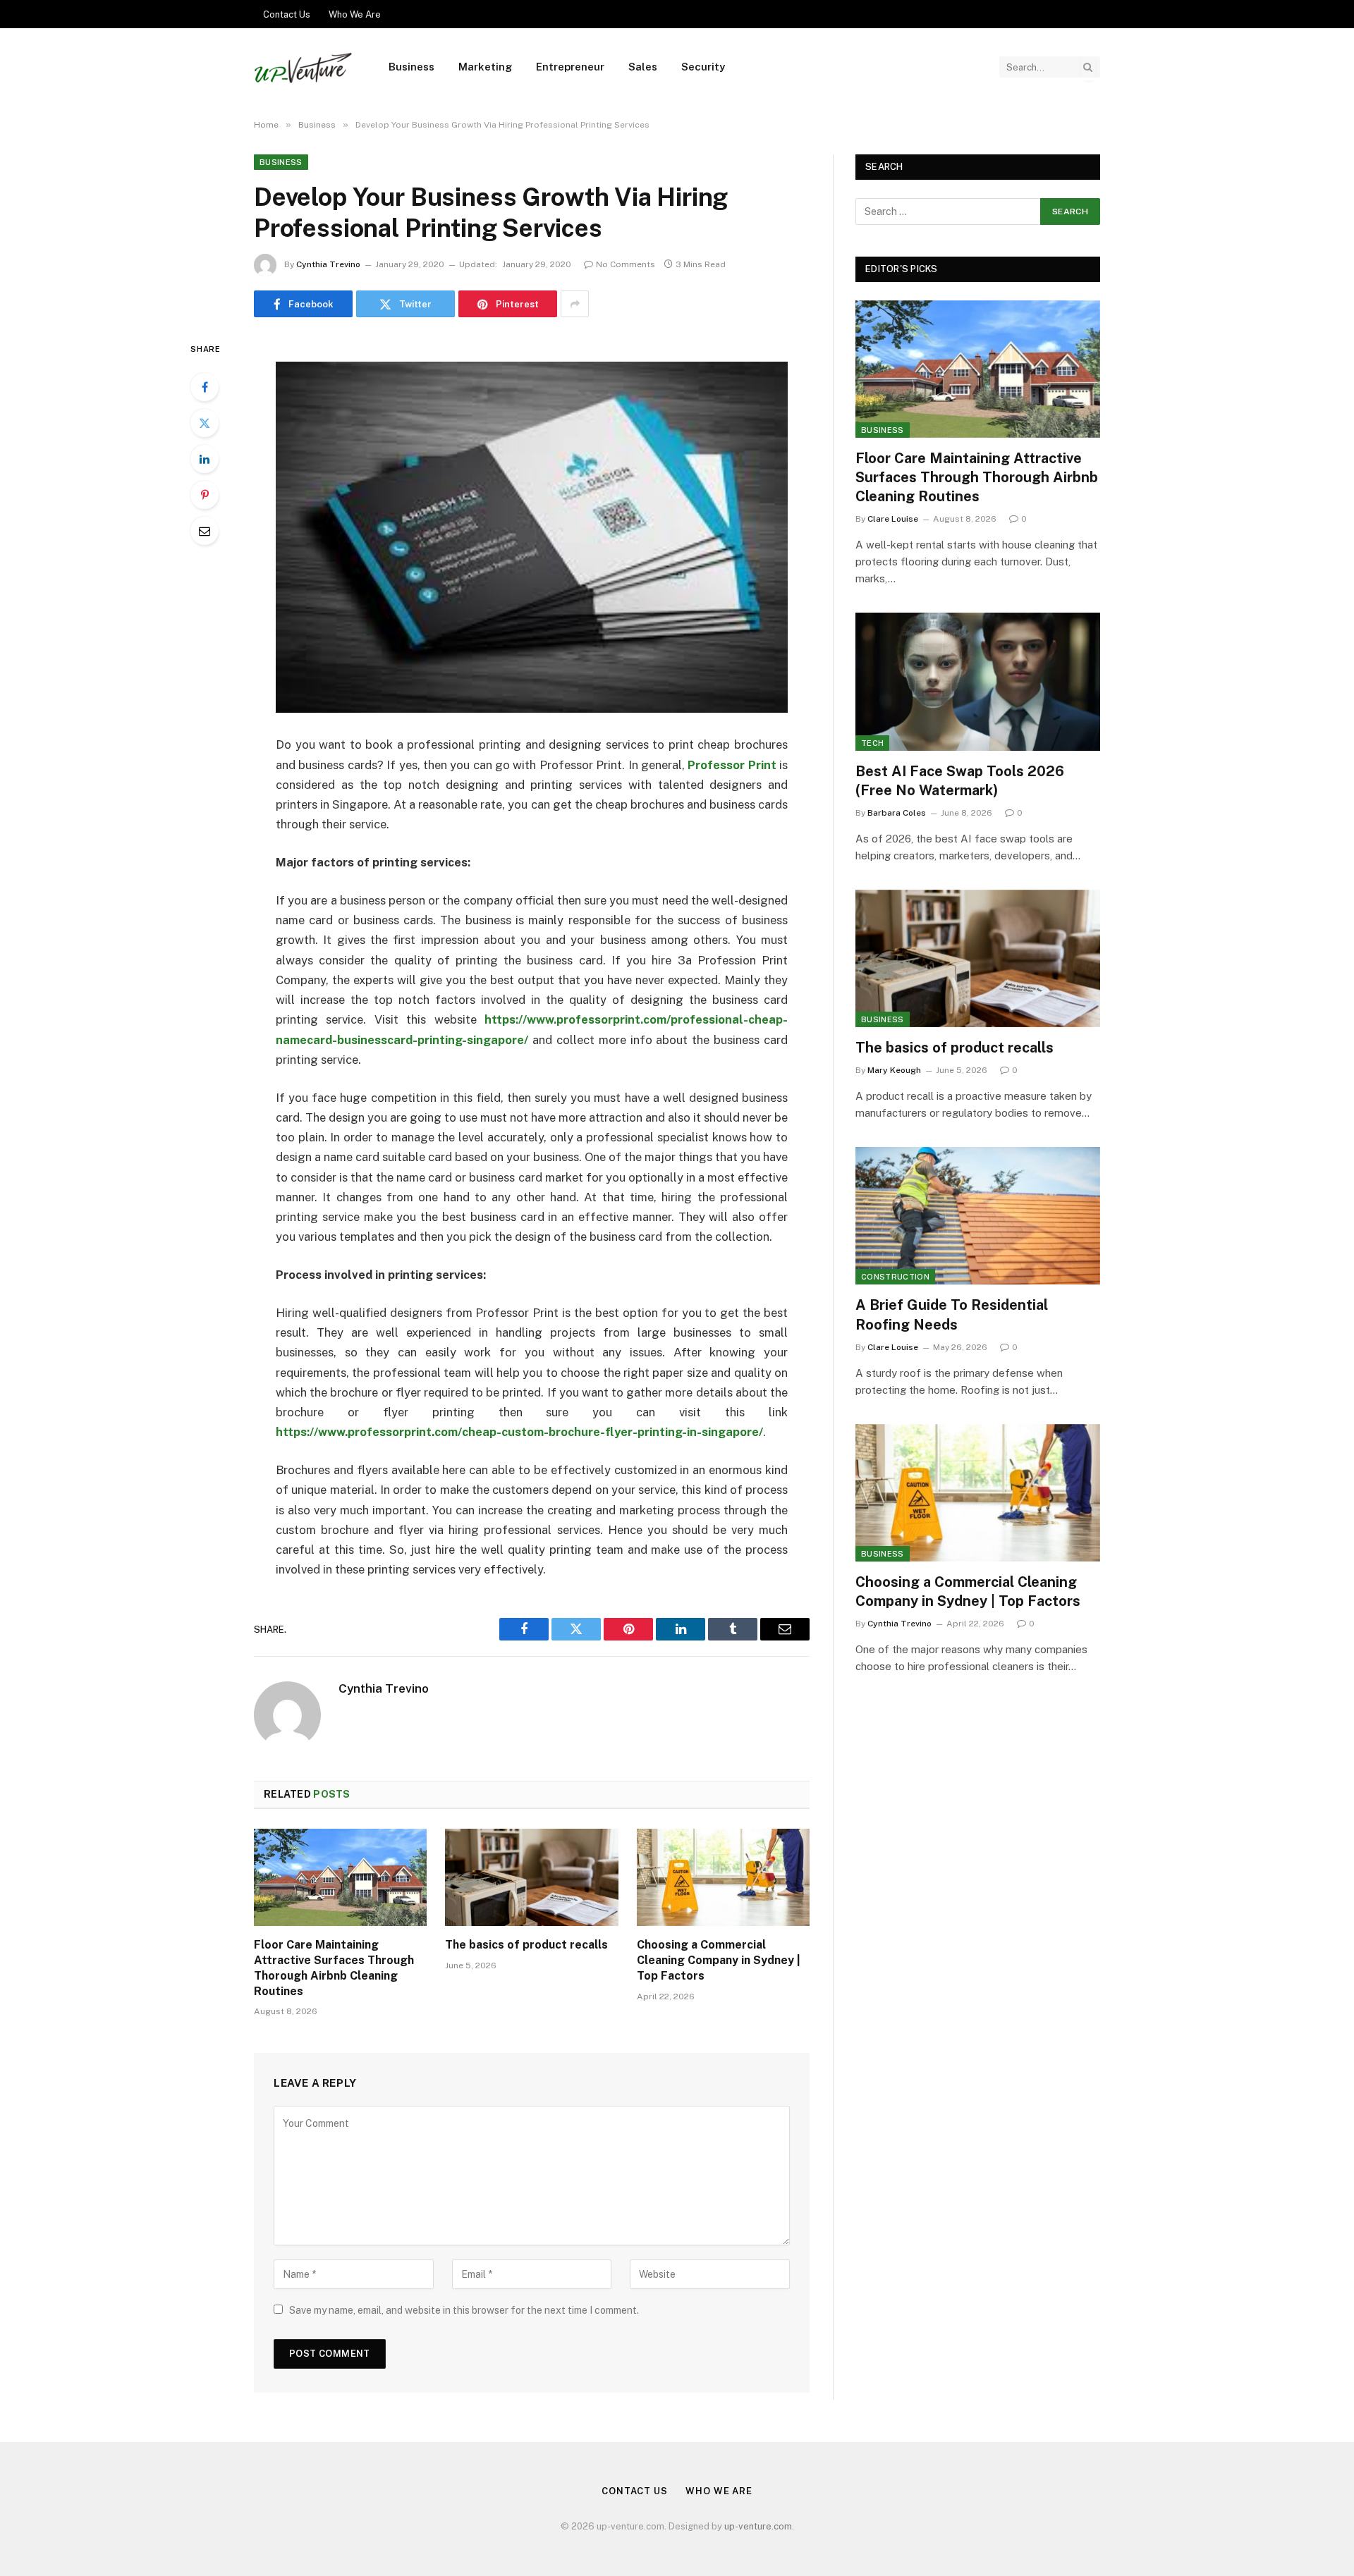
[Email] (205, 531)
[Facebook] (205, 387)
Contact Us (287, 14)
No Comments (626, 264)
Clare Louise (893, 519)
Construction (895, 1277)
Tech (872, 743)
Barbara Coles (897, 813)
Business (411, 67)
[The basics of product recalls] (531, 1877)
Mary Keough (894, 1070)
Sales (643, 67)
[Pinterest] (205, 495)
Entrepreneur (570, 67)
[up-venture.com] (303, 67)
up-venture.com (758, 2526)
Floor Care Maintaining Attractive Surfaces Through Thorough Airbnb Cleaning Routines (334, 1968)
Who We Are (355, 14)
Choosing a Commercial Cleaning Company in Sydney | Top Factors (719, 1960)
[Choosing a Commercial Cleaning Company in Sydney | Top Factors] (723, 1877)
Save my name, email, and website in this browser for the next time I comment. (464, 2310)
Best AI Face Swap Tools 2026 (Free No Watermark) (960, 781)
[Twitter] (205, 423)
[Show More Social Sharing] (575, 304)
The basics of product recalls (526, 1945)
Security (703, 67)
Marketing (485, 67)
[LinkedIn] (205, 459)
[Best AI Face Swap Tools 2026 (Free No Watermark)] (978, 681)
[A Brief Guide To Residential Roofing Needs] (978, 1216)
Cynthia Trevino (328, 264)
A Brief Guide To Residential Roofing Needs (952, 1314)
